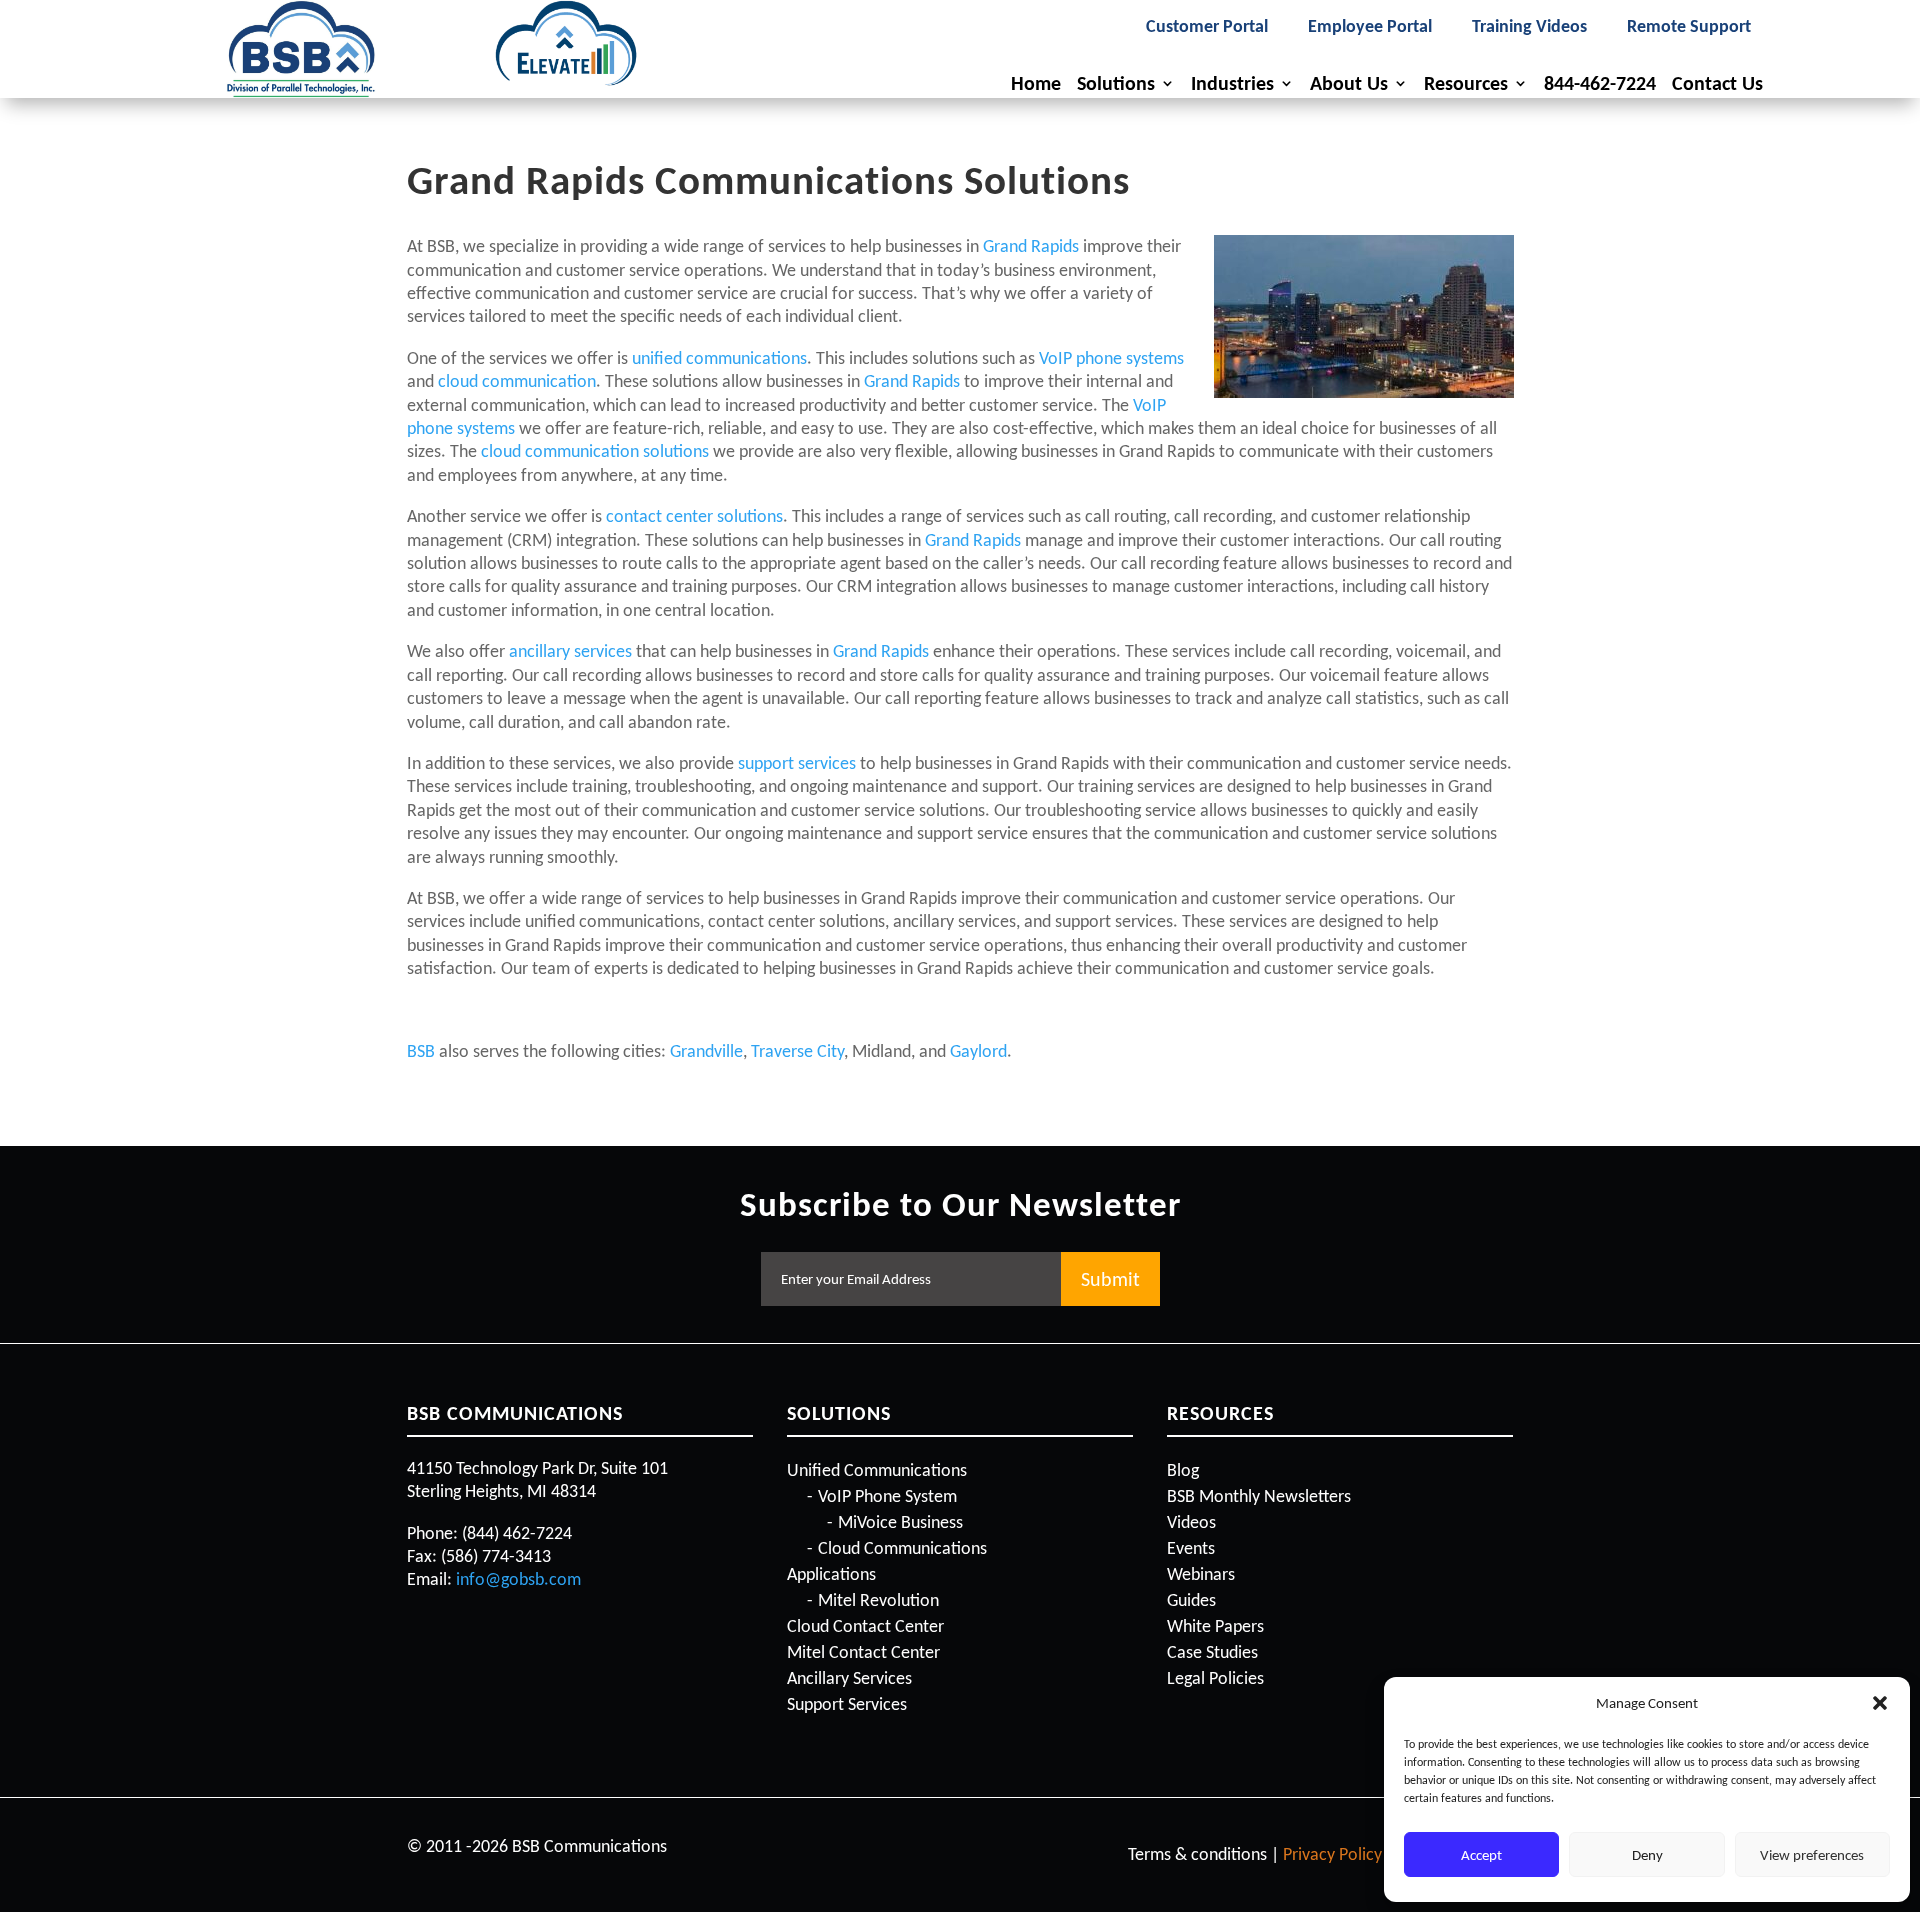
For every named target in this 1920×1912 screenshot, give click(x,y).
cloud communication (517, 381)
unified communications (719, 358)
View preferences (1812, 1855)
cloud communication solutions (595, 451)
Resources (1466, 83)
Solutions (1116, 83)
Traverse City (797, 1051)
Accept (1481, 1855)
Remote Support (1689, 28)
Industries (1232, 83)
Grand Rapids (1031, 246)
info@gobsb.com (518, 1579)
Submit (1110, 1279)
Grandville (706, 1051)
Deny (1647, 1855)
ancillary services (570, 651)
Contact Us (1717, 83)
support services (797, 763)
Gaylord (978, 1051)
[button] (1880, 1703)
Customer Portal (1207, 28)
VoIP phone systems (1111, 358)
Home (1036, 83)
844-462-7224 (1600, 83)
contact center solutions (694, 516)
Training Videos (1529, 28)
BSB (421, 1051)
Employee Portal (1370, 28)
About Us (1349, 83)
